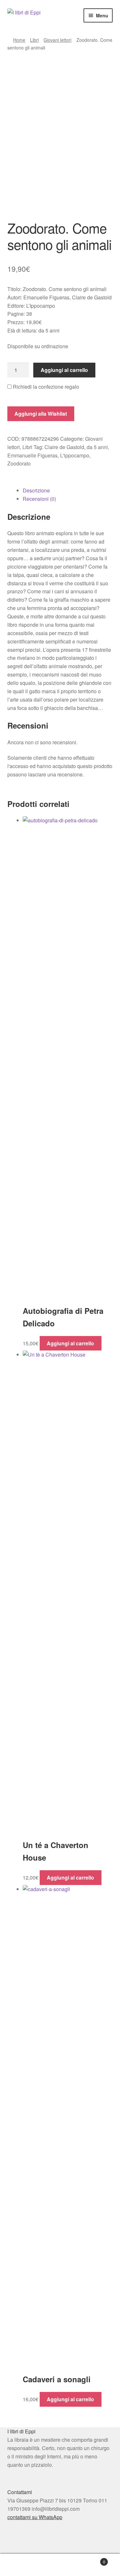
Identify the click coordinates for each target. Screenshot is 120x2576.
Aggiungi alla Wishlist (41, 414)
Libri (34, 40)
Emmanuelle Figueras (32, 455)
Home (19, 40)
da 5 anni (97, 447)
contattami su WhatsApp (35, 2517)
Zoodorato (19, 463)
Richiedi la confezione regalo (45, 387)
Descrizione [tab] (36, 490)
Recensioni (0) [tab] (39, 499)
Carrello (93, 2559)
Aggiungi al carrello (64, 370)
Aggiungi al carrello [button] (70, 1343)
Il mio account (20, 2565)
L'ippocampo (75, 455)
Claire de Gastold (64, 447)
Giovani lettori (57, 40)
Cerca (60, 2565)
